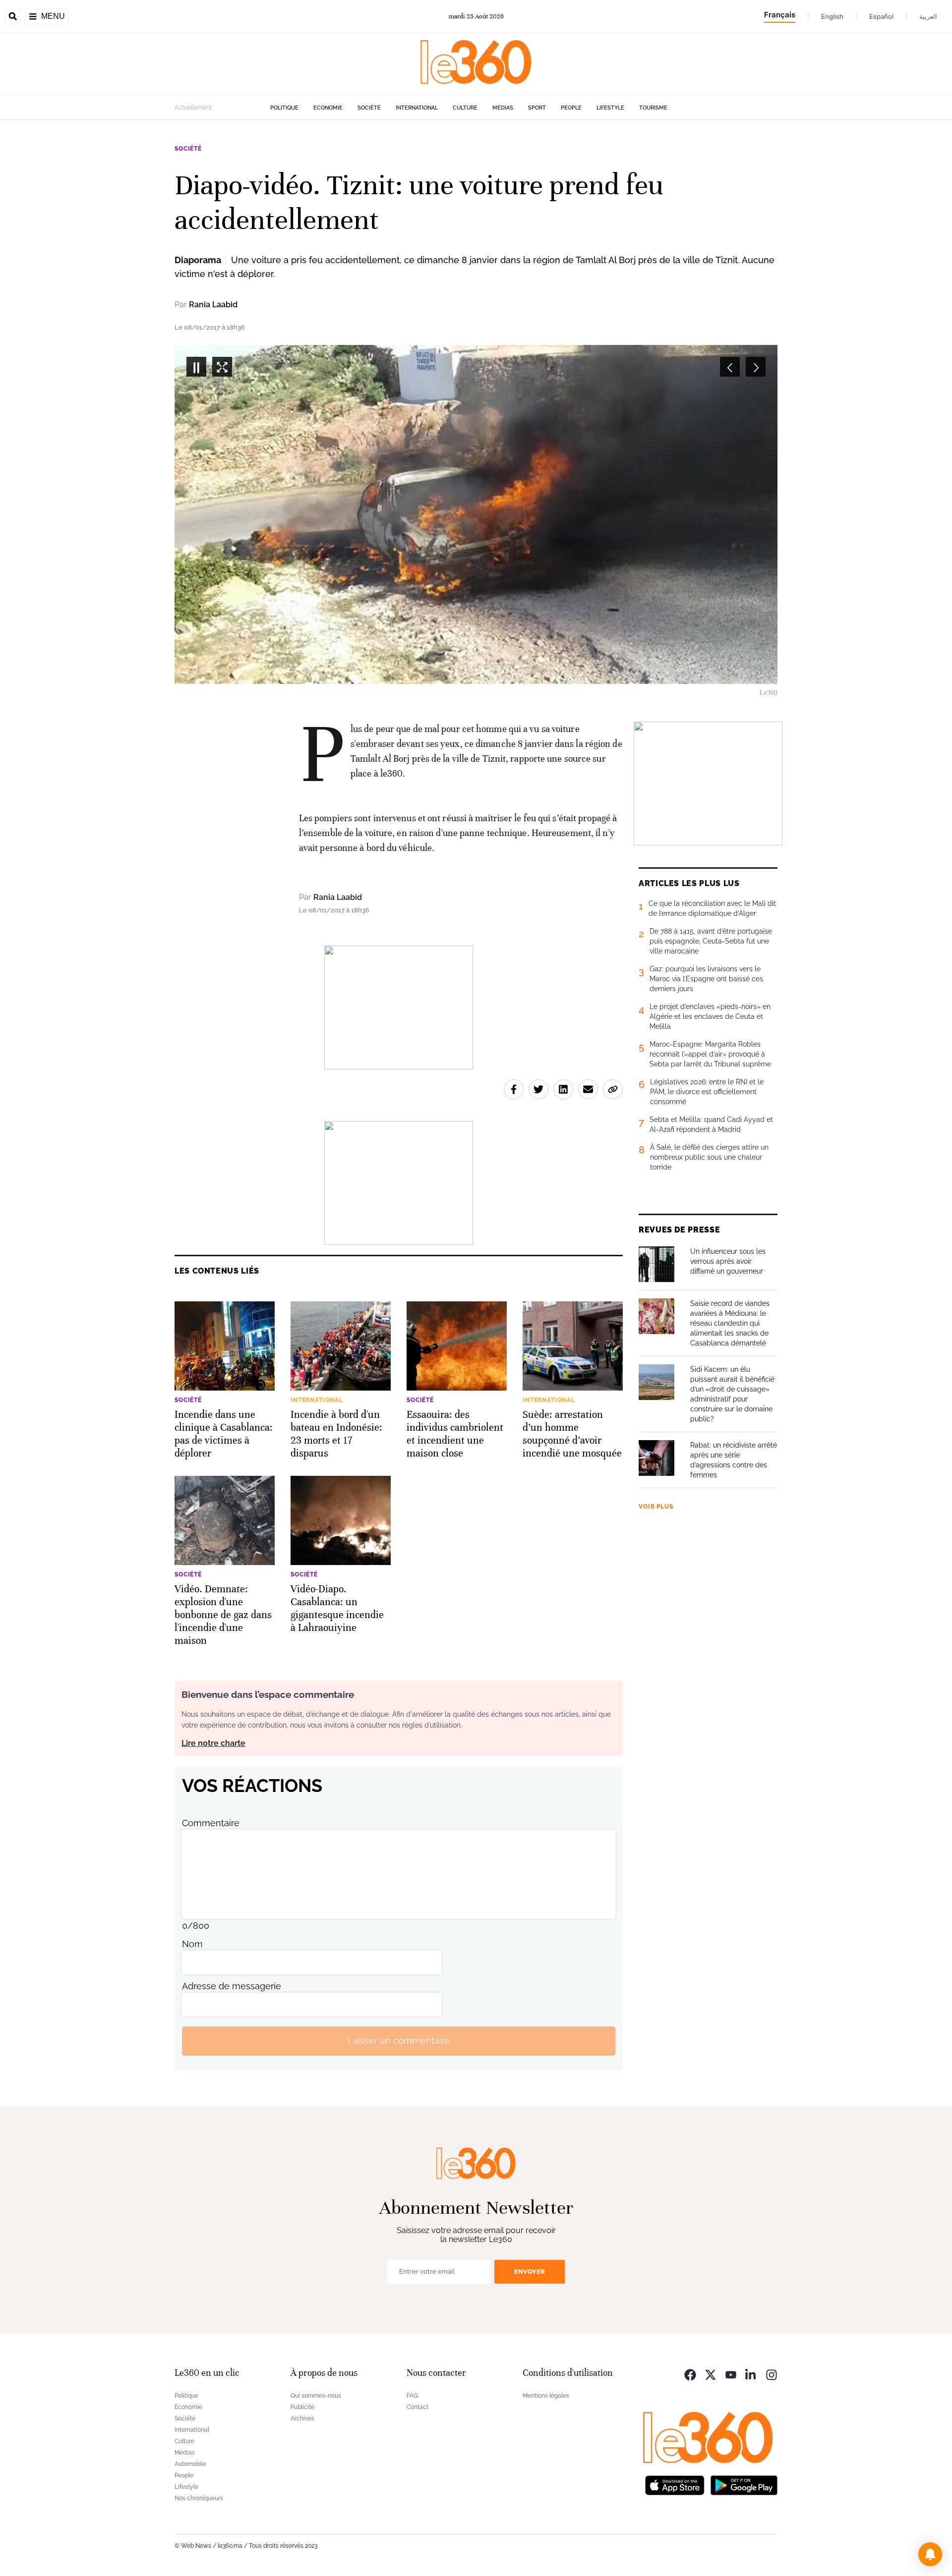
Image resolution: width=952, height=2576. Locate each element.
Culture (465, 108)
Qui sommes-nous (316, 2396)
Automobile (190, 2464)
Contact (417, 2407)
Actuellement (193, 108)
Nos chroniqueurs (199, 2498)
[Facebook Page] (690, 2374)
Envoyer (530, 2271)
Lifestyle (610, 108)
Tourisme (653, 108)
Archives (302, 2418)
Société (369, 108)
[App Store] (675, 2485)
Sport (537, 108)
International (417, 108)
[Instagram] (772, 2374)
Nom (192, 1944)
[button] (930, 2554)
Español (881, 16)
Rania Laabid (213, 305)
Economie (328, 108)
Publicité (302, 2407)
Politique (284, 108)
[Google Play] (744, 2485)
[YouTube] (731, 2374)
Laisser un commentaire (399, 2041)
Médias (503, 108)
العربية (928, 16)
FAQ (412, 2396)
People (571, 108)
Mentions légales (546, 2396)
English (832, 16)
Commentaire (211, 1823)
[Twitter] (711, 2374)
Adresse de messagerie (232, 1986)
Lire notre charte (213, 1743)
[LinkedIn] (751, 2374)
